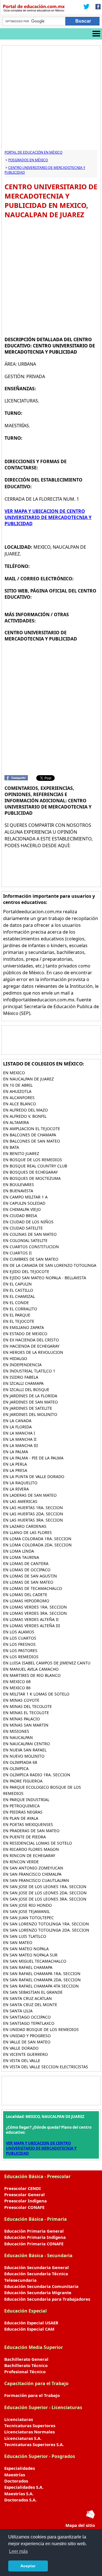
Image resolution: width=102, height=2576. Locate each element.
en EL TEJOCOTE (19, 1321)
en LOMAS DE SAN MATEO (28, 1582)
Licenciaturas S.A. (23, 2438)
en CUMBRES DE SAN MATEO (31, 1259)
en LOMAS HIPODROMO (26, 1601)
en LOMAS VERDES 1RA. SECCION (35, 1607)
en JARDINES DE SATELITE (28, 1408)
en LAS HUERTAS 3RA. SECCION (33, 1520)
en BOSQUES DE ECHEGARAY (30, 1172)
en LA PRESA (15, 1470)
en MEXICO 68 (17, 1682)
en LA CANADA (17, 1421)
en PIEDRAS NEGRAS (23, 1812)
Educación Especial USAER (31, 2323)
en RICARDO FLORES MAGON (31, 1849)
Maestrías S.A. (19, 2494)
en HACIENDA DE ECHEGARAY (31, 1346)
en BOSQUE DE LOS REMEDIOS (33, 1160)
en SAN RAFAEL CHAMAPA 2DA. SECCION (42, 1980)
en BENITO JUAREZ (21, 1153)
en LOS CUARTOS (20, 1638)
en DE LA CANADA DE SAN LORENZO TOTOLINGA (50, 1265)
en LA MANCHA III (21, 1445)
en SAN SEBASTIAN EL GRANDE (33, 1992)
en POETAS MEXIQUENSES (28, 1824)
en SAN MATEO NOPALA (26, 1949)
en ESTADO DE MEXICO (25, 1334)
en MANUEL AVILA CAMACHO (31, 1669)
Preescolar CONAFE (24, 2207)
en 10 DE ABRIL (18, 1085)
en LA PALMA (16, 1452)
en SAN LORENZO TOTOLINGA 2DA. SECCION (46, 1930)
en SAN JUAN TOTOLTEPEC (28, 1918)
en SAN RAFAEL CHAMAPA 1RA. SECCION (42, 1974)
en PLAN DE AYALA (21, 1818)
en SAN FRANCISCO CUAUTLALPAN (36, 1880)
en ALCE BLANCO (20, 1104)
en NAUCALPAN (18, 1737)
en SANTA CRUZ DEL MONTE (30, 2005)
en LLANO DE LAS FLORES (27, 1532)
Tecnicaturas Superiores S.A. (34, 2444)
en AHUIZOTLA (17, 1091)
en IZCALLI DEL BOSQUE (26, 1390)
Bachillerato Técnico (26, 2365)
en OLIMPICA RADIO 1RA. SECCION (37, 1775)
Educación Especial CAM (29, 2329)
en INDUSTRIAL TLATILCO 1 (29, 1371)
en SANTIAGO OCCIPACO (27, 2017)
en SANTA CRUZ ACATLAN (27, 1998)
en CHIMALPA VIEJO (22, 1209)
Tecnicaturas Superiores (30, 2425)
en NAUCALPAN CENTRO (26, 1744)
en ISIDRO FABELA (21, 1377)
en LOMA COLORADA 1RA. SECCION (37, 1539)
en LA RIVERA (16, 1489)
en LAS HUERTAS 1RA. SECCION (33, 1508)
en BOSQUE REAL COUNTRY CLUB (35, 1166)
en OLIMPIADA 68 (20, 1762)
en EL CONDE (16, 1303)
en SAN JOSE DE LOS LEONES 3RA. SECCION (45, 1899)
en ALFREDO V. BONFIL (25, 1116)
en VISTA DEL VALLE (22, 2060)
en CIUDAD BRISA (20, 1216)
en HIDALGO (15, 1358)
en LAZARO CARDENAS (25, 1526)
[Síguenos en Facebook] (96, 7)
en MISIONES (16, 1731)
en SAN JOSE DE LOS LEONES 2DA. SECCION (45, 1893)
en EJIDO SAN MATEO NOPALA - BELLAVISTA (45, 1278)
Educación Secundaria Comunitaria (41, 2286)
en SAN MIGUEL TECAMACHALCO (35, 1961)
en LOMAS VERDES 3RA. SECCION (35, 1613)
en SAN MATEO (18, 1942)
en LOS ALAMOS (19, 1632)
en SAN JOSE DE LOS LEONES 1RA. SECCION (45, 1887)
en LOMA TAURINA (21, 1557)
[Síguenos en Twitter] (86, 7)
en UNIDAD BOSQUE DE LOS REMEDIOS (41, 2029)
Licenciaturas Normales (29, 2432)
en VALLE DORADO (21, 2048)
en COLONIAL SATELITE (25, 1240)
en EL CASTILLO (18, 1290)
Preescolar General (25, 2194)
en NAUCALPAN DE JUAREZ (28, 1079)
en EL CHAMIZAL (19, 1296)
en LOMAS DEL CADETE (25, 1595)
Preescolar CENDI (23, 2188)
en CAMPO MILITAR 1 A (25, 1197)
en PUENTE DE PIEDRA (25, 1837)
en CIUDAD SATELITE (23, 1228)
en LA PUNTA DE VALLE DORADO (34, 1476)
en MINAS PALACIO (22, 1719)
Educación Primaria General (34, 2231)
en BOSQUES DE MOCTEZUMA (32, 1178)
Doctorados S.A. (20, 2500)
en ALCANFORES (19, 1098)
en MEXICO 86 (17, 1688)
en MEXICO (14, 1073)
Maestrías (15, 2475)
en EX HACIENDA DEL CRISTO (31, 1340)
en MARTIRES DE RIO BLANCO (32, 1675)
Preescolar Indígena (25, 2201)
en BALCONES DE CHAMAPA (30, 1135)
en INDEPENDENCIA (22, 1365)
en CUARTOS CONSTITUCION (31, 1247)
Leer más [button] (18, 2551)
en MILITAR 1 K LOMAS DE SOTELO (36, 1694)
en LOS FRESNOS (19, 1644)
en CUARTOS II (17, 1253)
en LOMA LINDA (19, 1551)
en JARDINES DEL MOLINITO (30, 1414)
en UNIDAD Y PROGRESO (27, 2036)
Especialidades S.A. (24, 2487)
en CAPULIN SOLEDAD (24, 1203)
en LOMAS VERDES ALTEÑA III (32, 1626)
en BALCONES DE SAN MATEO (32, 1141)
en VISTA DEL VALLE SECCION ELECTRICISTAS (46, 2067)
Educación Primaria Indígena (35, 2237)
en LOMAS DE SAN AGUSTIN (30, 1576)
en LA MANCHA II (20, 1439)
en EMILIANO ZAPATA (24, 1327)
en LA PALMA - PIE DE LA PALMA (33, 1458)
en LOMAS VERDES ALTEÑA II (31, 1619)
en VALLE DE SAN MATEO (27, 2042)
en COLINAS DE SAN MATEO (30, 1234)
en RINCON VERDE (21, 1862)
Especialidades (20, 2468)
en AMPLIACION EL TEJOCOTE (32, 1129)
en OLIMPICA (16, 1768)
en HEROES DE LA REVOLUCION (33, 1352)
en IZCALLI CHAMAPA (23, 1383)
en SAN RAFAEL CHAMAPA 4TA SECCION (41, 1986)
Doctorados (16, 2481)
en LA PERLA (15, 1464)
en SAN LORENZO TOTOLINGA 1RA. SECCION (46, 1924)
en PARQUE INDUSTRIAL (26, 1800)
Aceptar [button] (28, 2566)
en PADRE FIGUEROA (23, 1781)
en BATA (11, 1147)
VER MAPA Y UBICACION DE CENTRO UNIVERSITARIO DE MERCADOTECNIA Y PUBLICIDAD (48, 517)
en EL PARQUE (17, 1315)
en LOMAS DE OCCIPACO (27, 1570)
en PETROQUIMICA (21, 1806)
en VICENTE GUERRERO (25, 2054)
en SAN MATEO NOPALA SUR (30, 1955)
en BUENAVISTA (18, 1191)
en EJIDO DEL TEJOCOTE (26, 1271)
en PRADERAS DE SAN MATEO (31, 1831)
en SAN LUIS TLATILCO (25, 1936)
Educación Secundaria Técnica (36, 2274)
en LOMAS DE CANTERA (26, 1563)
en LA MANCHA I (19, 1433)
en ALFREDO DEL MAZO (25, 1110)
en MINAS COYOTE (21, 1700)
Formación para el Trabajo (32, 2395)
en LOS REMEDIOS (21, 1657)
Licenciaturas (19, 2419)
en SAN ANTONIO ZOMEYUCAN (33, 1868)
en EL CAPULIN (17, 1284)
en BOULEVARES (19, 1185)
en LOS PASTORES (20, 1650)
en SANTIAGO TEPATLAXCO (29, 2023)
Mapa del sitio (80, 2525)
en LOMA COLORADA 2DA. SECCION (37, 1545)
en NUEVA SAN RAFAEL (25, 1750)
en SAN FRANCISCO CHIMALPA (32, 1874)
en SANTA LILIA (18, 2011)
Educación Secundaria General (37, 2267)
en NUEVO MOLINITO (24, 1756)
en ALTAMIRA (16, 1122)
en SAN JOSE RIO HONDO (27, 1905)
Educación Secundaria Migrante (38, 2292)
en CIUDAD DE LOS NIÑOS (28, 1222)
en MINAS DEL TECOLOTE (27, 1706)
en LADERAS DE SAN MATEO (30, 1495)
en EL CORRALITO (20, 1309)
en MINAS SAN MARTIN (26, 1725)
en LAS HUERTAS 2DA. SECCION (33, 1514)
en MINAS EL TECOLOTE (26, 1713)
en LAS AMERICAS (20, 1501)
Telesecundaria (20, 2280)
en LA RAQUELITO (20, 1483)
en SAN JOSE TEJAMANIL (26, 1911)
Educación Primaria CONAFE (34, 2244)
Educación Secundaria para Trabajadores (47, 2299)
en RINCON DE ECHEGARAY (29, 1855)
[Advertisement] (51, 99)
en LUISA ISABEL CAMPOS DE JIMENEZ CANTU (47, 1663)
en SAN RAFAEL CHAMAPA (28, 1967)
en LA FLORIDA (17, 1427)
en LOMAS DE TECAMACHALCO (33, 1588)
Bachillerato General (26, 2359)
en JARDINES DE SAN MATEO (30, 1402)
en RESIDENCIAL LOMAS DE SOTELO (38, 1843)
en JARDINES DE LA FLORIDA (30, 1396)
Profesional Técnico (25, 2372)
